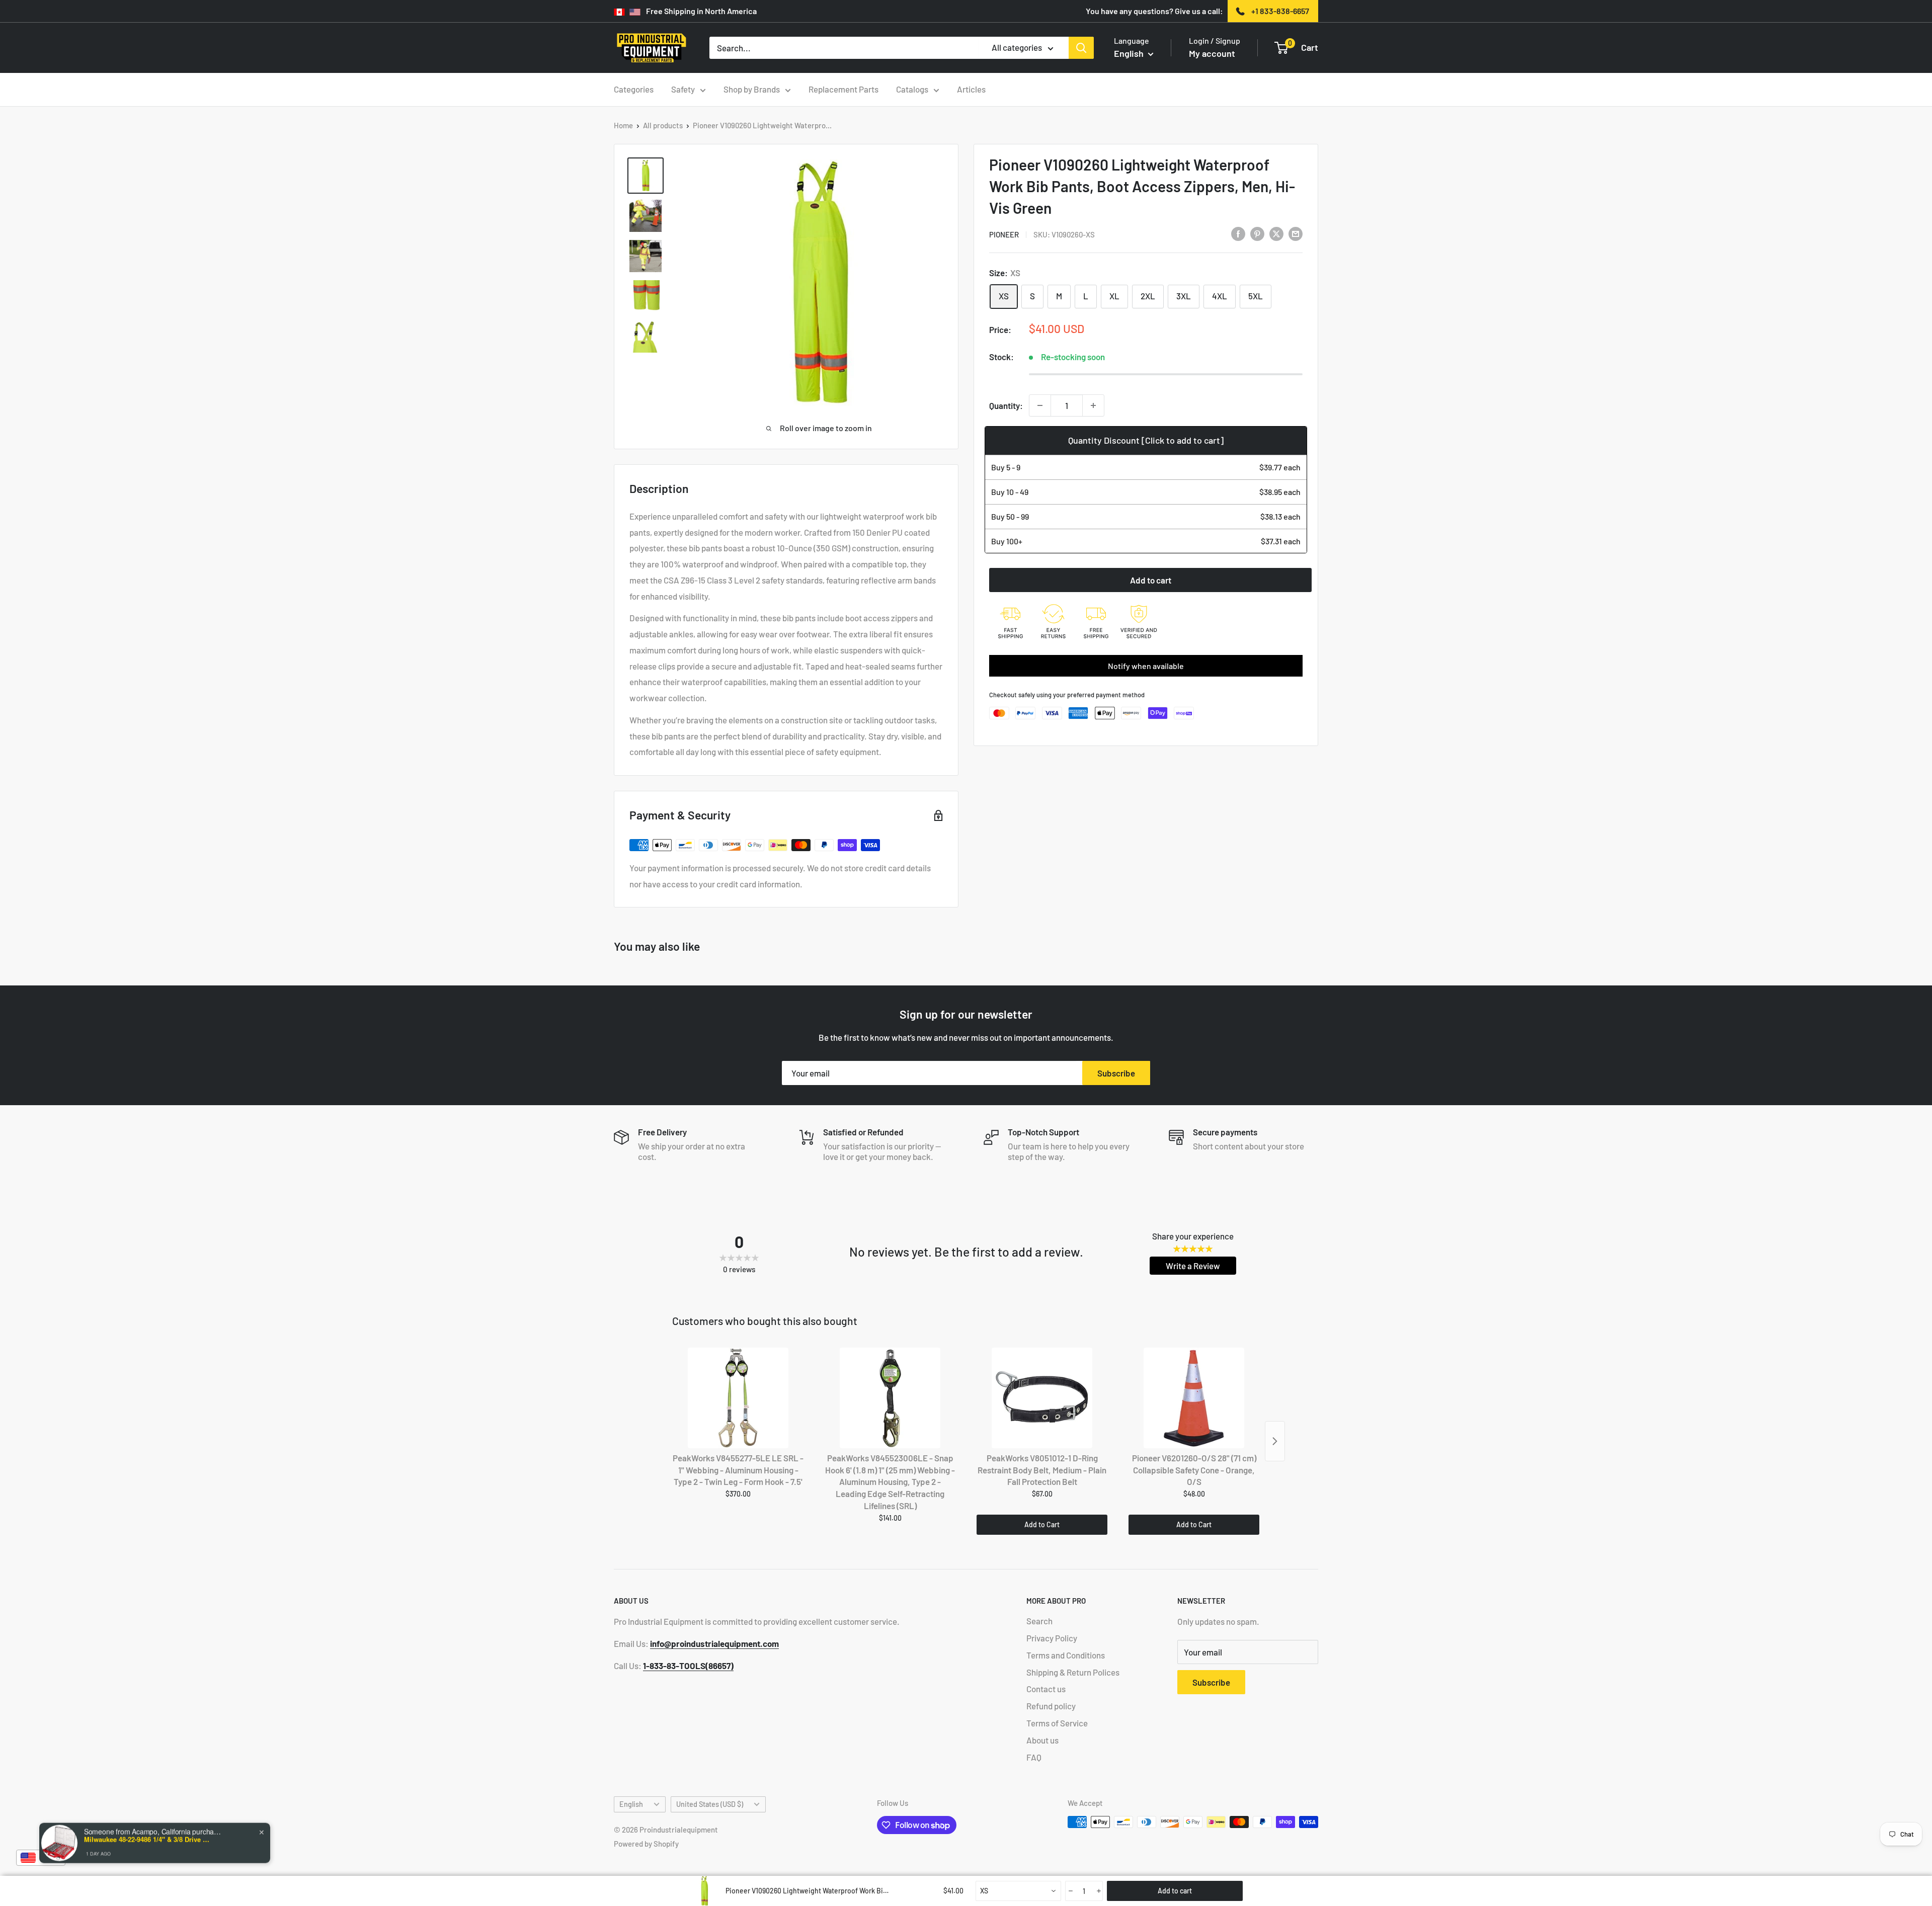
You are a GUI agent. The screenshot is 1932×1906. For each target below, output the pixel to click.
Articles (971, 89)
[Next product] (1275, 1441)
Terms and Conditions (1066, 1655)
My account (1212, 53)
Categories (634, 89)
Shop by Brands (752, 89)
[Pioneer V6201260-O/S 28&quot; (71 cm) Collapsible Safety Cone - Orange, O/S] (1194, 1398)
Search (1039, 1621)
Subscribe (1116, 1073)
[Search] (1081, 48)
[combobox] (1018, 1891)
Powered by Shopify (646, 1844)
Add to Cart (1042, 1524)
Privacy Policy (1052, 1638)
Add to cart (1151, 580)
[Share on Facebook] (1238, 233)
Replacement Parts (843, 89)
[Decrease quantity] (1040, 405)
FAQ (1034, 1757)
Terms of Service (1057, 1723)
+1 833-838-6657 (1280, 11)
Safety (683, 89)
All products (663, 125)
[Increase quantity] (1093, 405)
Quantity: (1006, 405)
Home (623, 125)
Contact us (1046, 1689)
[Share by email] (1296, 233)
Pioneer (1004, 234)
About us (1042, 1740)
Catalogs (912, 89)
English (631, 1804)
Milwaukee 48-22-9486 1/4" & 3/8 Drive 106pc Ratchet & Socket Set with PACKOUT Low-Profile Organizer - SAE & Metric (147, 1839)
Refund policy (1051, 1706)
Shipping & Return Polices (1073, 1672)
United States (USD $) (710, 1804)
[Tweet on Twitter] (1276, 233)
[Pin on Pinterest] (1257, 233)
